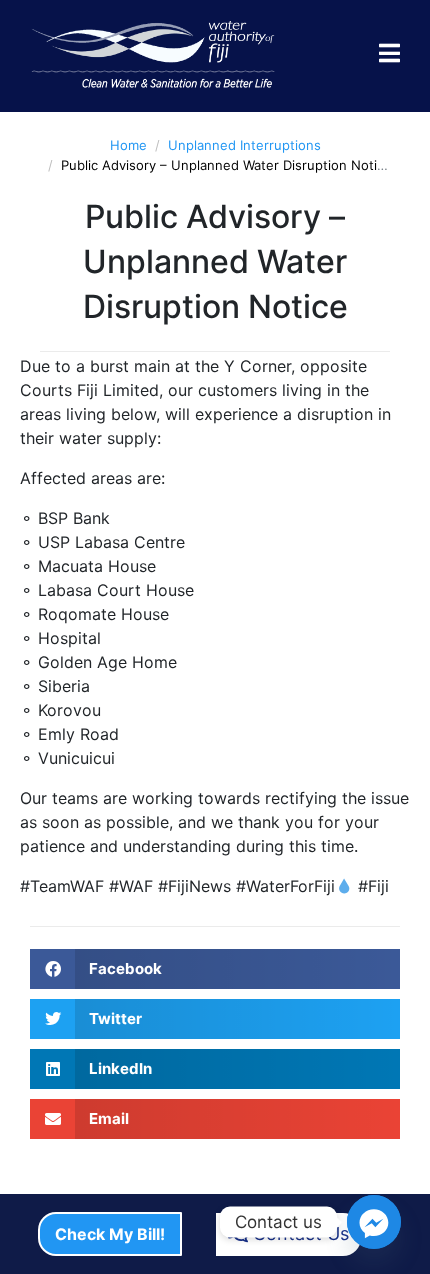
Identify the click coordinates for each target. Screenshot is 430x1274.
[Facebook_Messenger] (374, 1222)
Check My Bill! (110, 1234)
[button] (215, 969)
